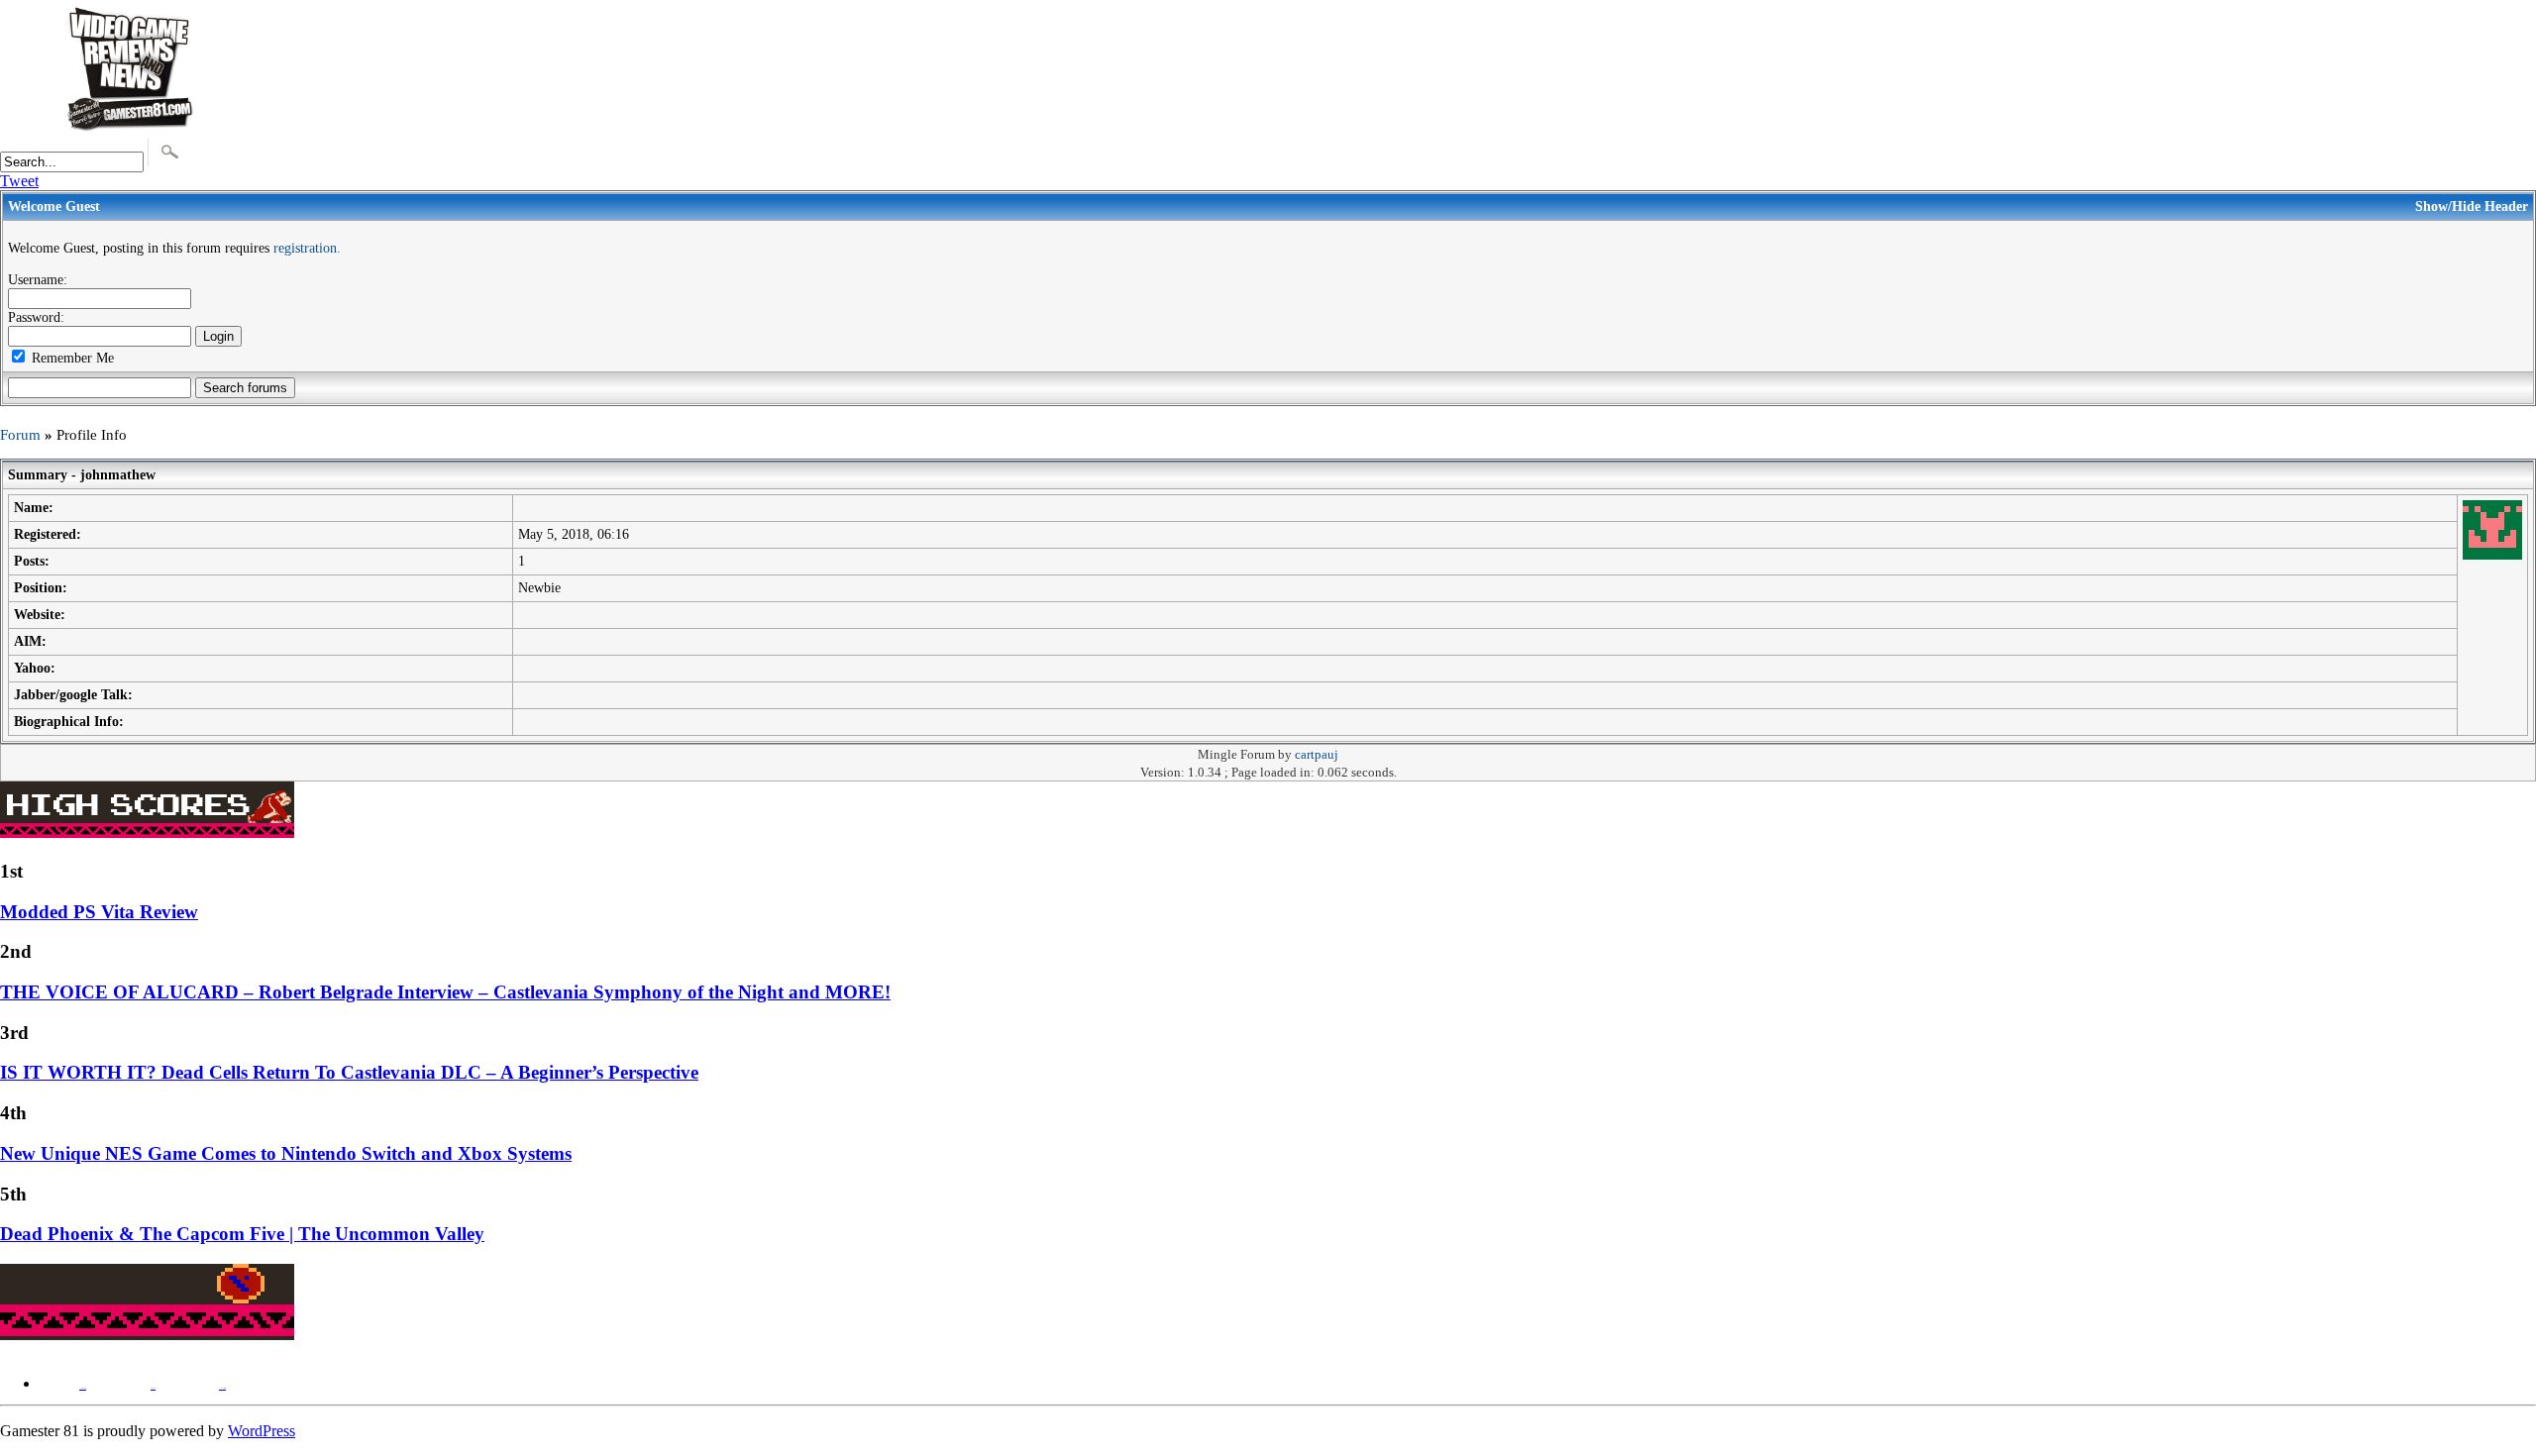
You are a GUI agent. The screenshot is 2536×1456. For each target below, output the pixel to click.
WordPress (262, 1431)
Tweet (19, 181)
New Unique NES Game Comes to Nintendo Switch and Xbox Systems (286, 1153)
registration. (307, 248)
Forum (20, 434)
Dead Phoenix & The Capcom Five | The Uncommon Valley (242, 1234)
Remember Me (71, 358)
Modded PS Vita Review (99, 912)
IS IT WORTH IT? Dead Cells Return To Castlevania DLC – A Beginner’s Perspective (349, 1072)
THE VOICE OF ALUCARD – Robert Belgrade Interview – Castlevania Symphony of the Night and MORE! (445, 992)
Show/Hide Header (2472, 206)
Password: (36, 317)
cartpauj (1317, 755)
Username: (38, 279)
